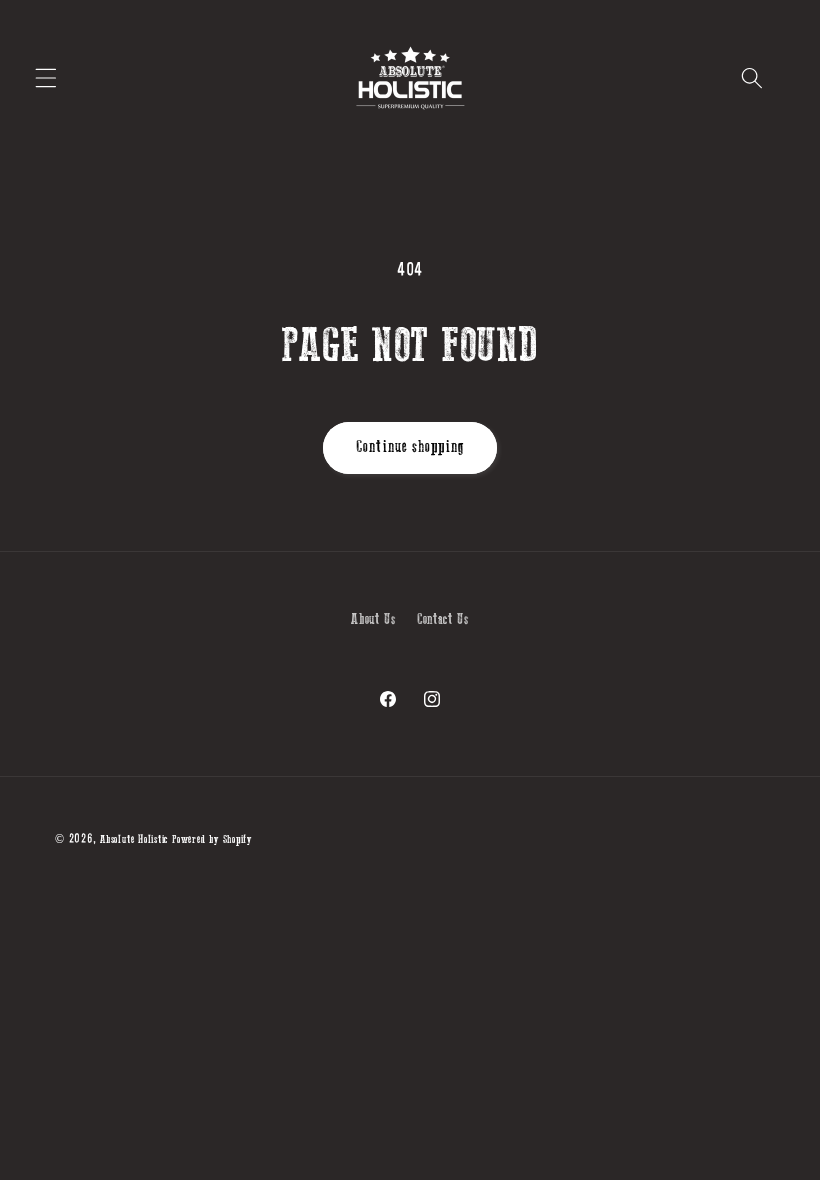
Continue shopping (410, 447)
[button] (46, 78)
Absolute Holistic (134, 839)
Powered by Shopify (212, 839)
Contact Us (443, 619)
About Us (373, 619)
